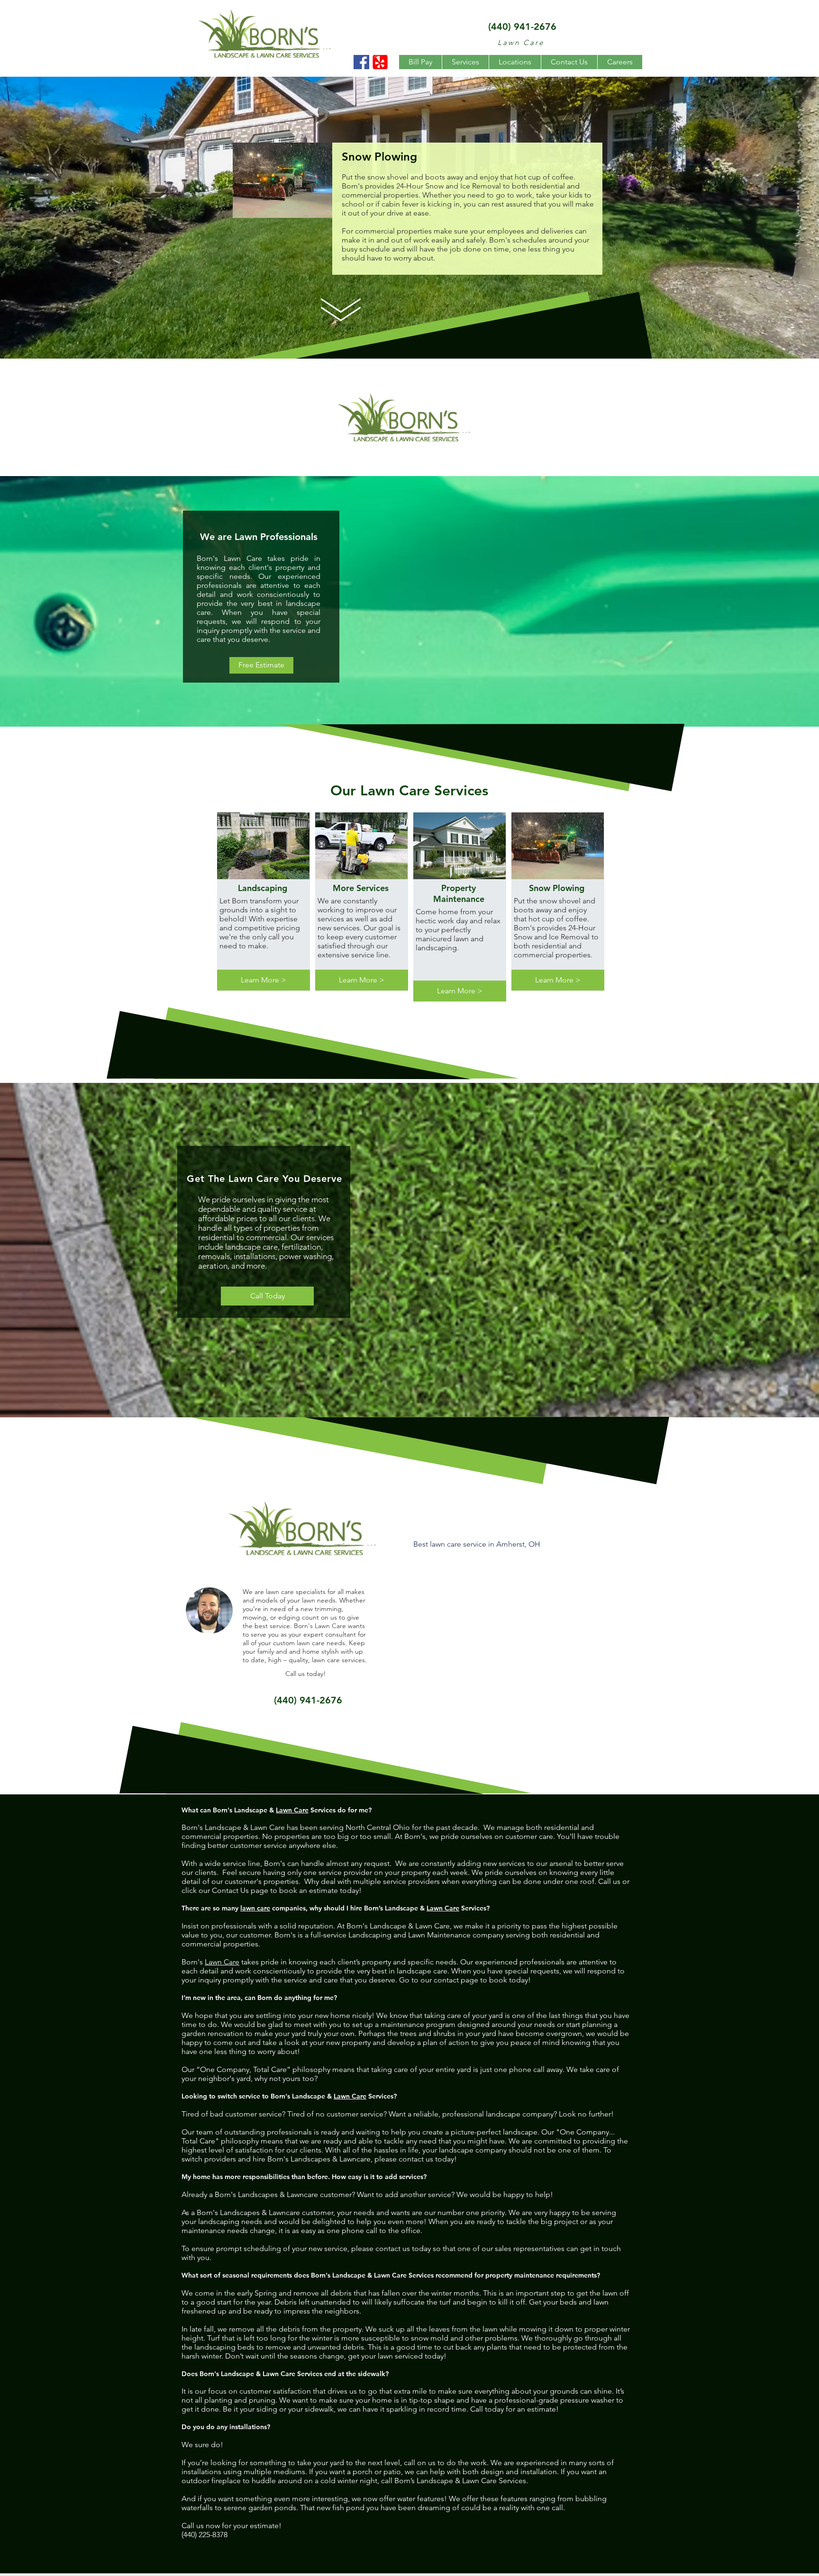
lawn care (255, 1908)
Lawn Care (292, 1810)
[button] (465, 62)
